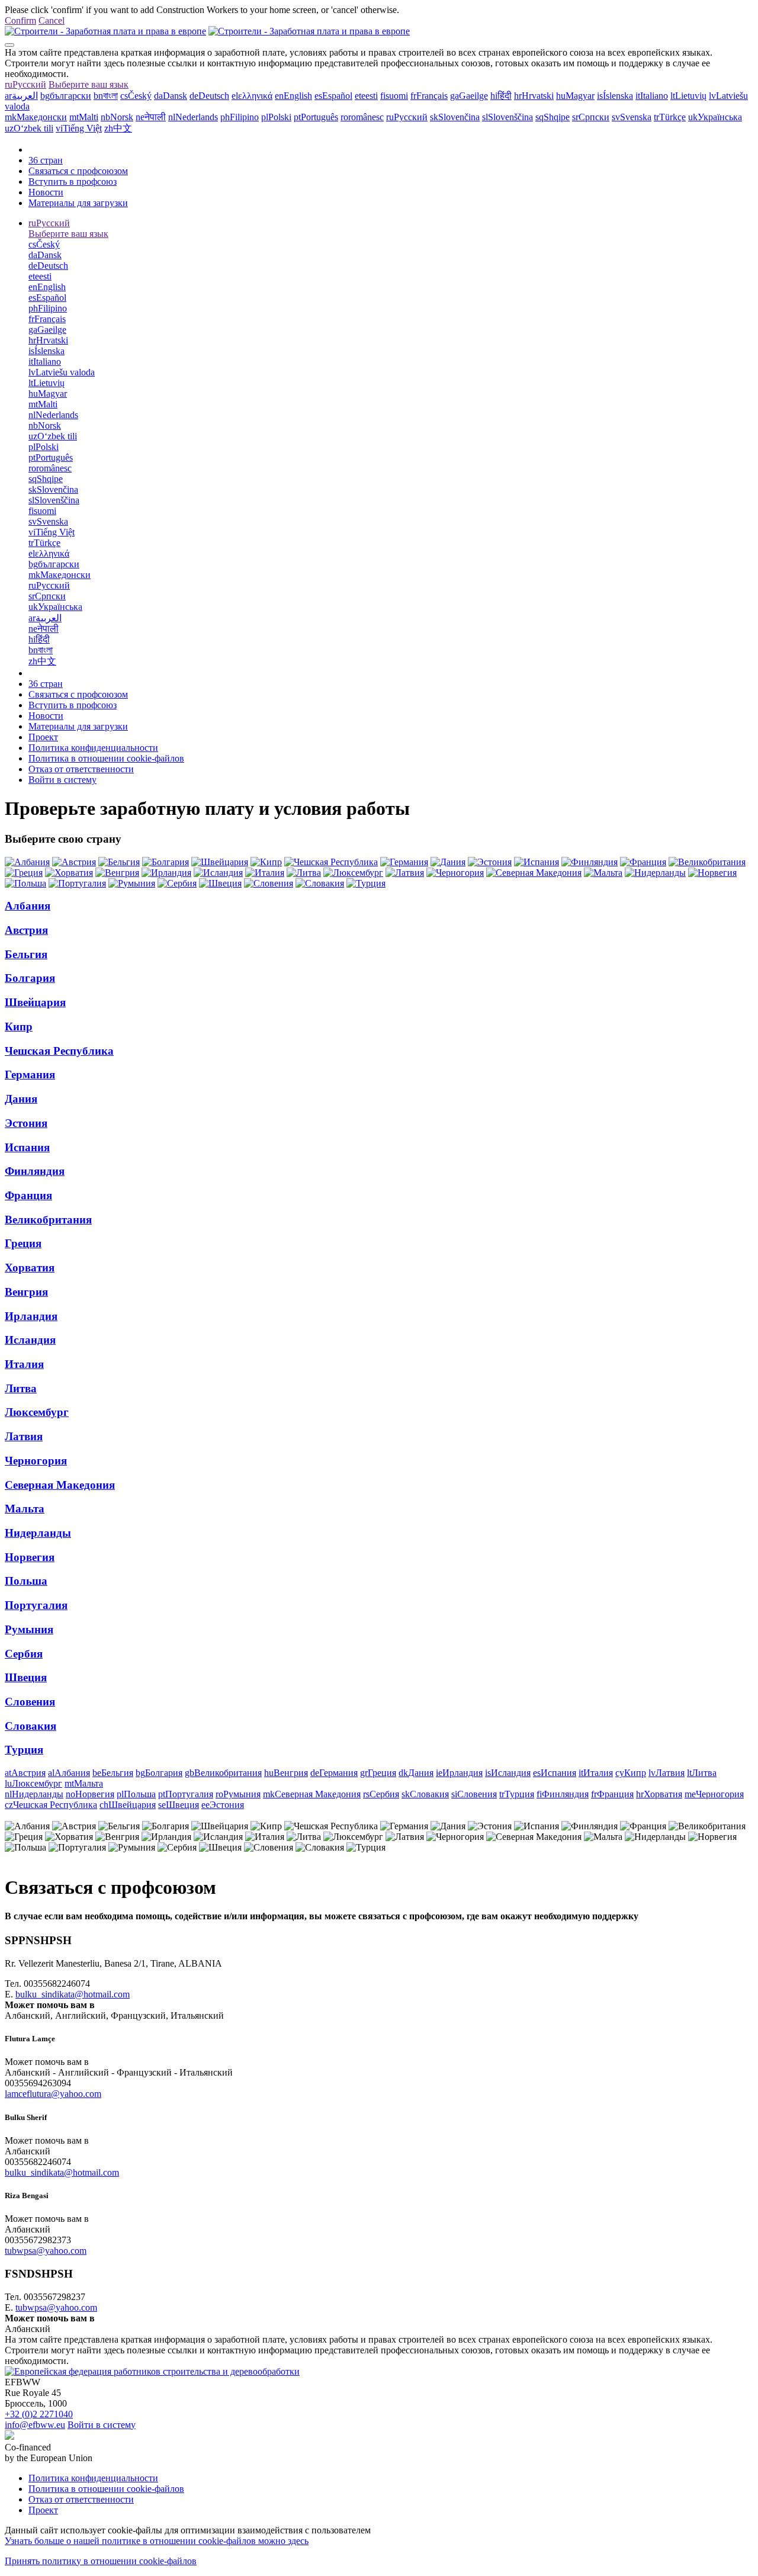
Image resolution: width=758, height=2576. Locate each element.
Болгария (30, 978)
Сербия (24, 1654)
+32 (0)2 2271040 (39, 2414)
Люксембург (37, 1412)
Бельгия (26, 954)
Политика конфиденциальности (93, 748)
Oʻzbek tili (29, 128)
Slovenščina (508, 117)
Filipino (240, 117)
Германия (30, 1075)
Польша (26, 1581)
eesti (366, 96)
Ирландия (31, 1316)
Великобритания (48, 1220)
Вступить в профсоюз (73, 182)
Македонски (36, 117)
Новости (46, 192)
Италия (24, 1364)
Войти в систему (62, 780)
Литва (21, 1388)
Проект (43, 737)
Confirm (20, 20)
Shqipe (553, 117)
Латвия (24, 1436)
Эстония (26, 1123)
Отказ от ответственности (81, 769)
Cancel (52, 20)
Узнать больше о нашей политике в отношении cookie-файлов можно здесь (157, 2541)
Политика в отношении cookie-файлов (106, 758)
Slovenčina (455, 117)
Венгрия (26, 1292)
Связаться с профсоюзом (78, 171)
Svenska (632, 117)
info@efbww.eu (35, 2425)
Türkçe (670, 117)
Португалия (36, 1605)
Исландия (30, 1340)
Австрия (26, 930)
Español (333, 96)
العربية (21, 96)
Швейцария (35, 1002)
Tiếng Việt (79, 128)
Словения (30, 1702)
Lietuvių (688, 96)
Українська (715, 117)
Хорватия (30, 1268)
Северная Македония (60, 1485)
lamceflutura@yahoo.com (53, 2094)
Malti (84, 117)
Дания (21, 1099)
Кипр (19, 1027)
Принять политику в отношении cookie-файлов (101, 2561)
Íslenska (615, 96)
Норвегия (30, 1557)
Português (316, 117)
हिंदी (501, 96)
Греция (23, 1243)
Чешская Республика (59, 1051)
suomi (394, 96)
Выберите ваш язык (89, 84)
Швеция (26, 1677)
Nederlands (193, 117)
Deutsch (209, 96)
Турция (24, 1750)
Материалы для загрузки (78, 203)
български (66, 96)
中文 (118, 128)
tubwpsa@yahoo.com (46, 2251)
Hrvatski (534, 96)
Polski (276, 117)
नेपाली (151, 117)
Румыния (29, 1629)
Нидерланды (38, 1533)
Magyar (575, 96)
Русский (25, 84)
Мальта (25, 1509)
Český (136, 96)
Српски (591, 117)
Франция (28, 1195)
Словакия (30, 1726)
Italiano (652, 96)
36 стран (46, 160)
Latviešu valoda (62, 372)
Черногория (36, 1461)
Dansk (171, 96)
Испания (27, 1147)
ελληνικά (252, 96)
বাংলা (106, 96)
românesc (362, 117)
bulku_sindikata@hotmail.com (73, 1994)
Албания (28, 906)
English (293, 96)
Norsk (117, 117)
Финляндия (35, 1171)
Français (429, 96)
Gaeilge (469, 96)
